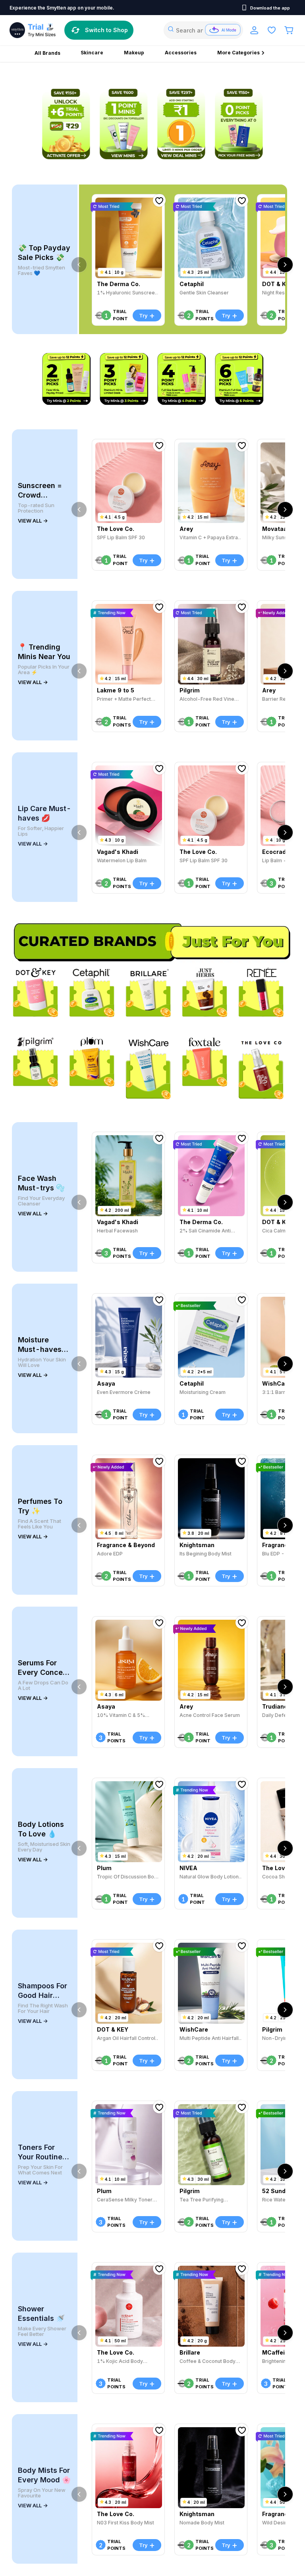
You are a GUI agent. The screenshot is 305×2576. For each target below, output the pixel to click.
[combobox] (203, 30)
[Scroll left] (79, 265)
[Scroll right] (285, 265)
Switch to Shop (106, 30)
